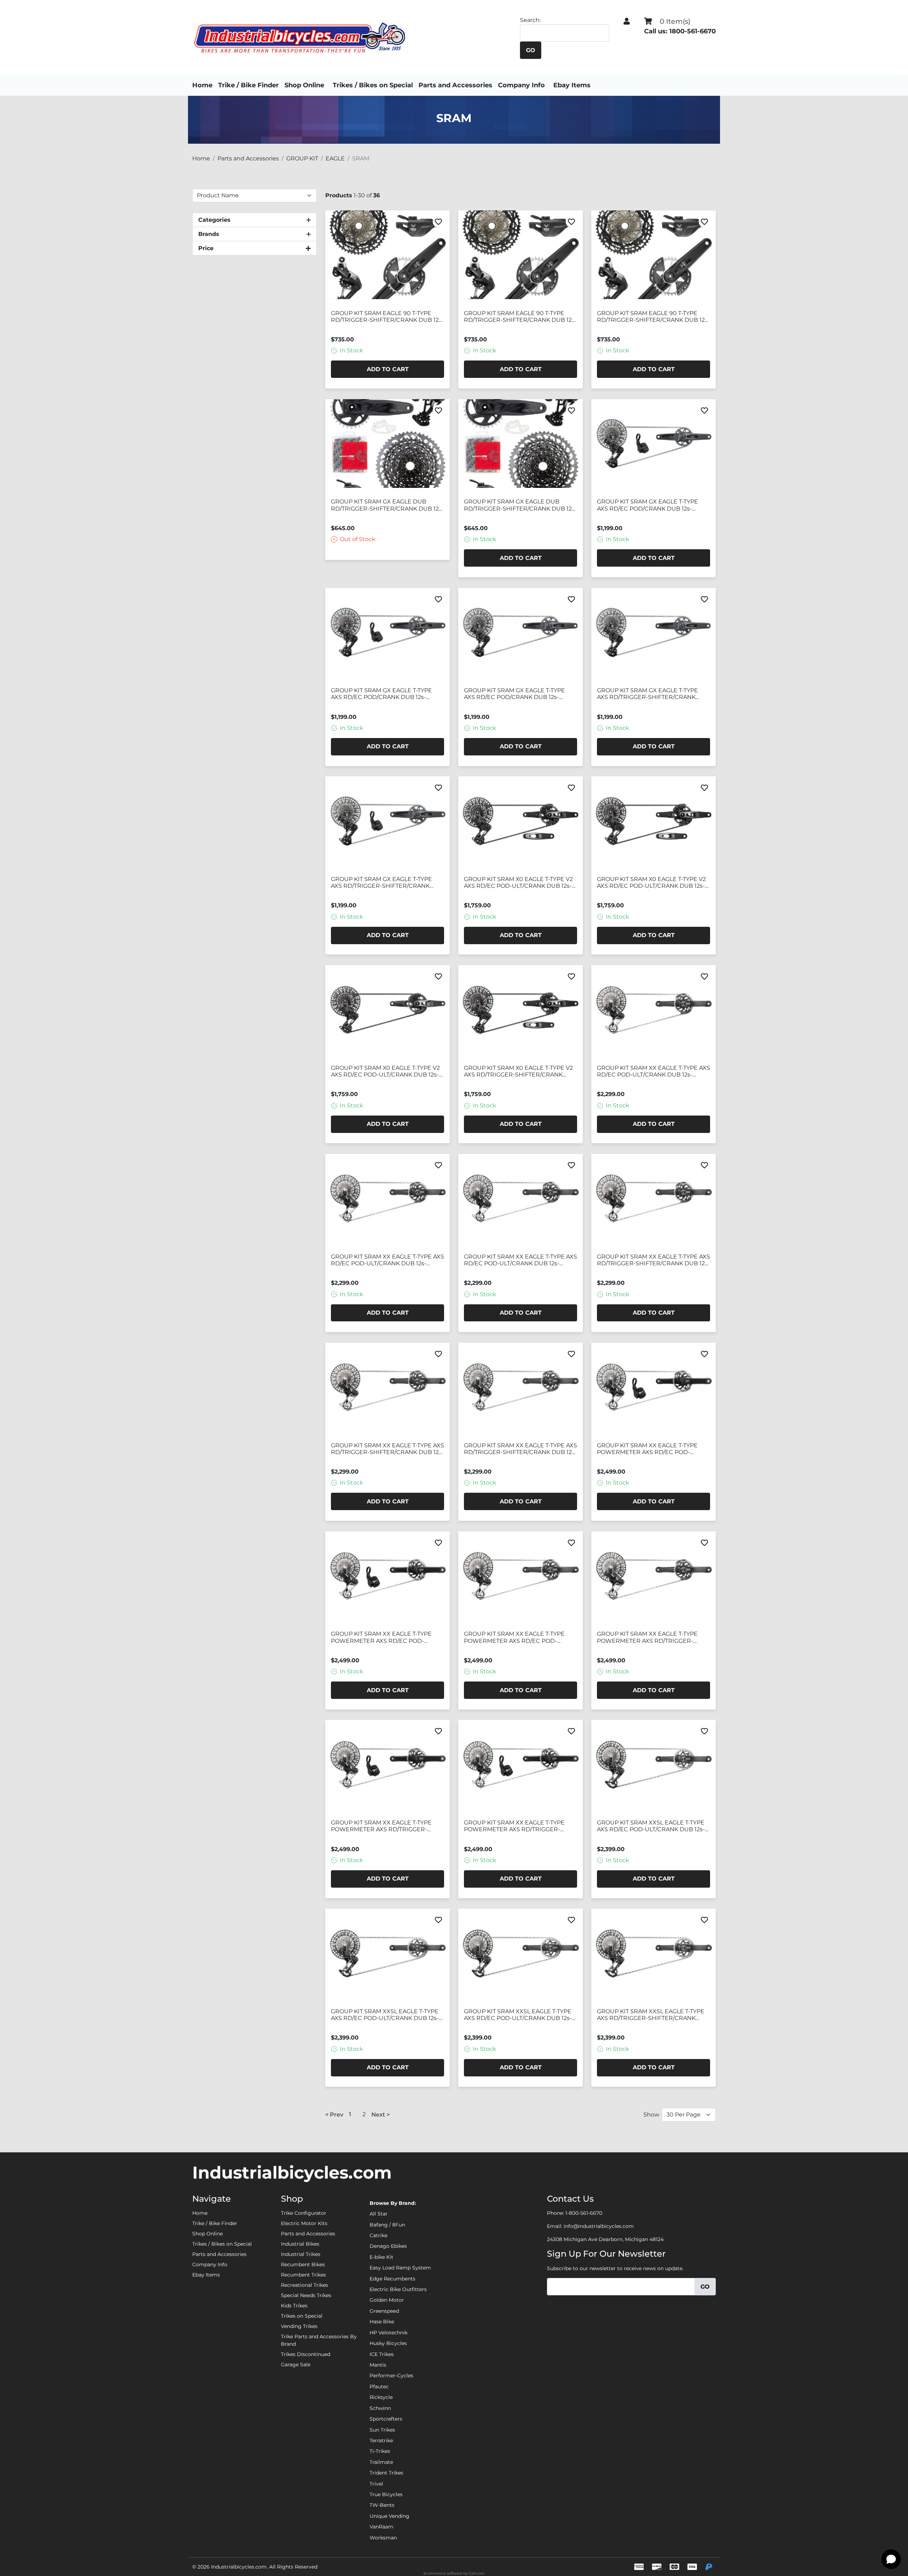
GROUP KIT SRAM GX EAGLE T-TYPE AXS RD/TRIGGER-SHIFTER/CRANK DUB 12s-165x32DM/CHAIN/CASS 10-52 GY (651, 694)
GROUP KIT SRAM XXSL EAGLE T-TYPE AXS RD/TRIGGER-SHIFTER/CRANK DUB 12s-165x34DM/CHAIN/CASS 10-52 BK (651, 2015)
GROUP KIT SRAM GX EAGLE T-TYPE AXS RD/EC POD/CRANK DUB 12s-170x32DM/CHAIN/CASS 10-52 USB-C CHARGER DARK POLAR (382, 694)
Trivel (376, 2484)
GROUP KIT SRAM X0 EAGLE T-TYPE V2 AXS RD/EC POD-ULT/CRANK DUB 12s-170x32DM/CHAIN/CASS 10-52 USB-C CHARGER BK (651, 883)
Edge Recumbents (392, 2279)
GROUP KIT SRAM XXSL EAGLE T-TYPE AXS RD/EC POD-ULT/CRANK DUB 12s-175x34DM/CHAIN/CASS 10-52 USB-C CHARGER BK (518, 2015)
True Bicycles (386, 2494)
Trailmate (381, 2462)
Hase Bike (382, 2322)
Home (202, 85)
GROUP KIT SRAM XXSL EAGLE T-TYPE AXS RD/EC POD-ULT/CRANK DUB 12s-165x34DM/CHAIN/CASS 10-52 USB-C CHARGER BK (651, 1826)
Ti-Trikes (380, 2451)
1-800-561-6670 (584, 2213)
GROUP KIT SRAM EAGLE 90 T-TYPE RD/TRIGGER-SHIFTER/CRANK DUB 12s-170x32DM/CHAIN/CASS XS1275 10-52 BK (520, 317)
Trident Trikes (386, 2473)
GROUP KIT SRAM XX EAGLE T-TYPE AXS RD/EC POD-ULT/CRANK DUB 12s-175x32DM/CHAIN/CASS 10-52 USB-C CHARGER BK (521, 1260)
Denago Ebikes (388, 2246)
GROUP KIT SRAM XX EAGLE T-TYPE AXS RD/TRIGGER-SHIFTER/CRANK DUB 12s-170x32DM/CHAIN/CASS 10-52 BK (387, 1449)
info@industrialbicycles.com (599, 2226)
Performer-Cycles (391, 2376)
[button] (627, 21)
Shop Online (304, 85)
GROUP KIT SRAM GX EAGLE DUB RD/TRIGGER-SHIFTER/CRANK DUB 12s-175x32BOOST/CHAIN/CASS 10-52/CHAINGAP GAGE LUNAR (520, 505)
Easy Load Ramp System (400, 2268)
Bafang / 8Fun (387, 2225)
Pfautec (379, 2387)
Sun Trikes (382, 2430)
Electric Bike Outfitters (398, 2289)
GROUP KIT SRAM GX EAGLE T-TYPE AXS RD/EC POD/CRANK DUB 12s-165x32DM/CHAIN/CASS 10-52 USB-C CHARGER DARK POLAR (648, 505)
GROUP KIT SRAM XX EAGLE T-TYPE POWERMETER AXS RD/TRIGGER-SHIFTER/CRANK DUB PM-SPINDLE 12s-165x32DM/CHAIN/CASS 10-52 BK (653, 1637)
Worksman (383, 2538)
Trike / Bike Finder (248, 85)
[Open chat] (891, 2559)
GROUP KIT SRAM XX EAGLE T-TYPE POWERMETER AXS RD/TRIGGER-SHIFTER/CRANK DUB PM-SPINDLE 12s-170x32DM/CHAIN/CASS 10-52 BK (387, 1826)
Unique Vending (389, 2516)
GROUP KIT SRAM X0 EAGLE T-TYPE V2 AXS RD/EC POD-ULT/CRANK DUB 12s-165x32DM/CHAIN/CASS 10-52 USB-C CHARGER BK (518, 883)
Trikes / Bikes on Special (373, 85)
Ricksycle (381, 2397)
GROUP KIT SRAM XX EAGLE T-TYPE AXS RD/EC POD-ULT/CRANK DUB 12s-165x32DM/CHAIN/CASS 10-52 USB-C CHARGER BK (654, 1072)
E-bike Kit (381, 2257)
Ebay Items (572, 85)
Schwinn (380, 2408)
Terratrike (381, 2440)
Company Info (521, 85)
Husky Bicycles (388, 2343)
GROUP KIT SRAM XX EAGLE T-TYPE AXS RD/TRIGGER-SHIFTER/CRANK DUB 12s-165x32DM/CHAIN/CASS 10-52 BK (654, 1260)
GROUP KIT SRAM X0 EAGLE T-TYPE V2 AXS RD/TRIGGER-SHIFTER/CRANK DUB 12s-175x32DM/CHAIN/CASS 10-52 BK (518, 1072)
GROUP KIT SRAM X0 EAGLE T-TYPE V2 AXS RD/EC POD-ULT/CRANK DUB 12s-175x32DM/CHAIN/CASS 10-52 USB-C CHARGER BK (385, 1072)
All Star (379, 2214)
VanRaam (381, 2527)
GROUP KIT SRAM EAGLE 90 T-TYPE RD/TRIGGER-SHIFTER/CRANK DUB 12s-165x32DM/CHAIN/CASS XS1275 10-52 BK (387, 317)
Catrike (378, 2235)
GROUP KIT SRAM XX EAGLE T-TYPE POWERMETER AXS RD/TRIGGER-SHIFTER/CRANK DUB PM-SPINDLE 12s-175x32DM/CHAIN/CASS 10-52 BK (520, 1826)
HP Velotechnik (389, 2333)
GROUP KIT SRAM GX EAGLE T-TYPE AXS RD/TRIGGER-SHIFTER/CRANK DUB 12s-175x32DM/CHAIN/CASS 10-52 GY (384, 883)
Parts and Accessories (455, 85)
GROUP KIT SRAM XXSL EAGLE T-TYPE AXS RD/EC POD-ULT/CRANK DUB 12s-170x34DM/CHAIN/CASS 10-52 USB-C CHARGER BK (385, 2015)
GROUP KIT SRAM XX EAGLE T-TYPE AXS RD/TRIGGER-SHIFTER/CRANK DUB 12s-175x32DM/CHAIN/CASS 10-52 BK (521, 1449)
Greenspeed (384, 2311)
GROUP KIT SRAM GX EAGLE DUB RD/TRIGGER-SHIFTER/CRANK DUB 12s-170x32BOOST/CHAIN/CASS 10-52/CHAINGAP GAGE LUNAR (387, 505)
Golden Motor (387, 2300)
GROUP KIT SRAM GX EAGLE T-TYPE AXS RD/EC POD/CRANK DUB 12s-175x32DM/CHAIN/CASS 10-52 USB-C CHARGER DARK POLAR (515, 694)
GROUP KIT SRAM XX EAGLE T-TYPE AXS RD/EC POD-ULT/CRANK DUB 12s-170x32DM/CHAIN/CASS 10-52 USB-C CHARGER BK (387, 1260)
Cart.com (477, 2573)
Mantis (378, 2365)
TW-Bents (382, 2505)
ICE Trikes (382, 2354)
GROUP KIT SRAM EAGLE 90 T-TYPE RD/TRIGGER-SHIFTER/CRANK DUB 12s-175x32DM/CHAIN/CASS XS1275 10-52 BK (653, 317)
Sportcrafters (386, 2419)
